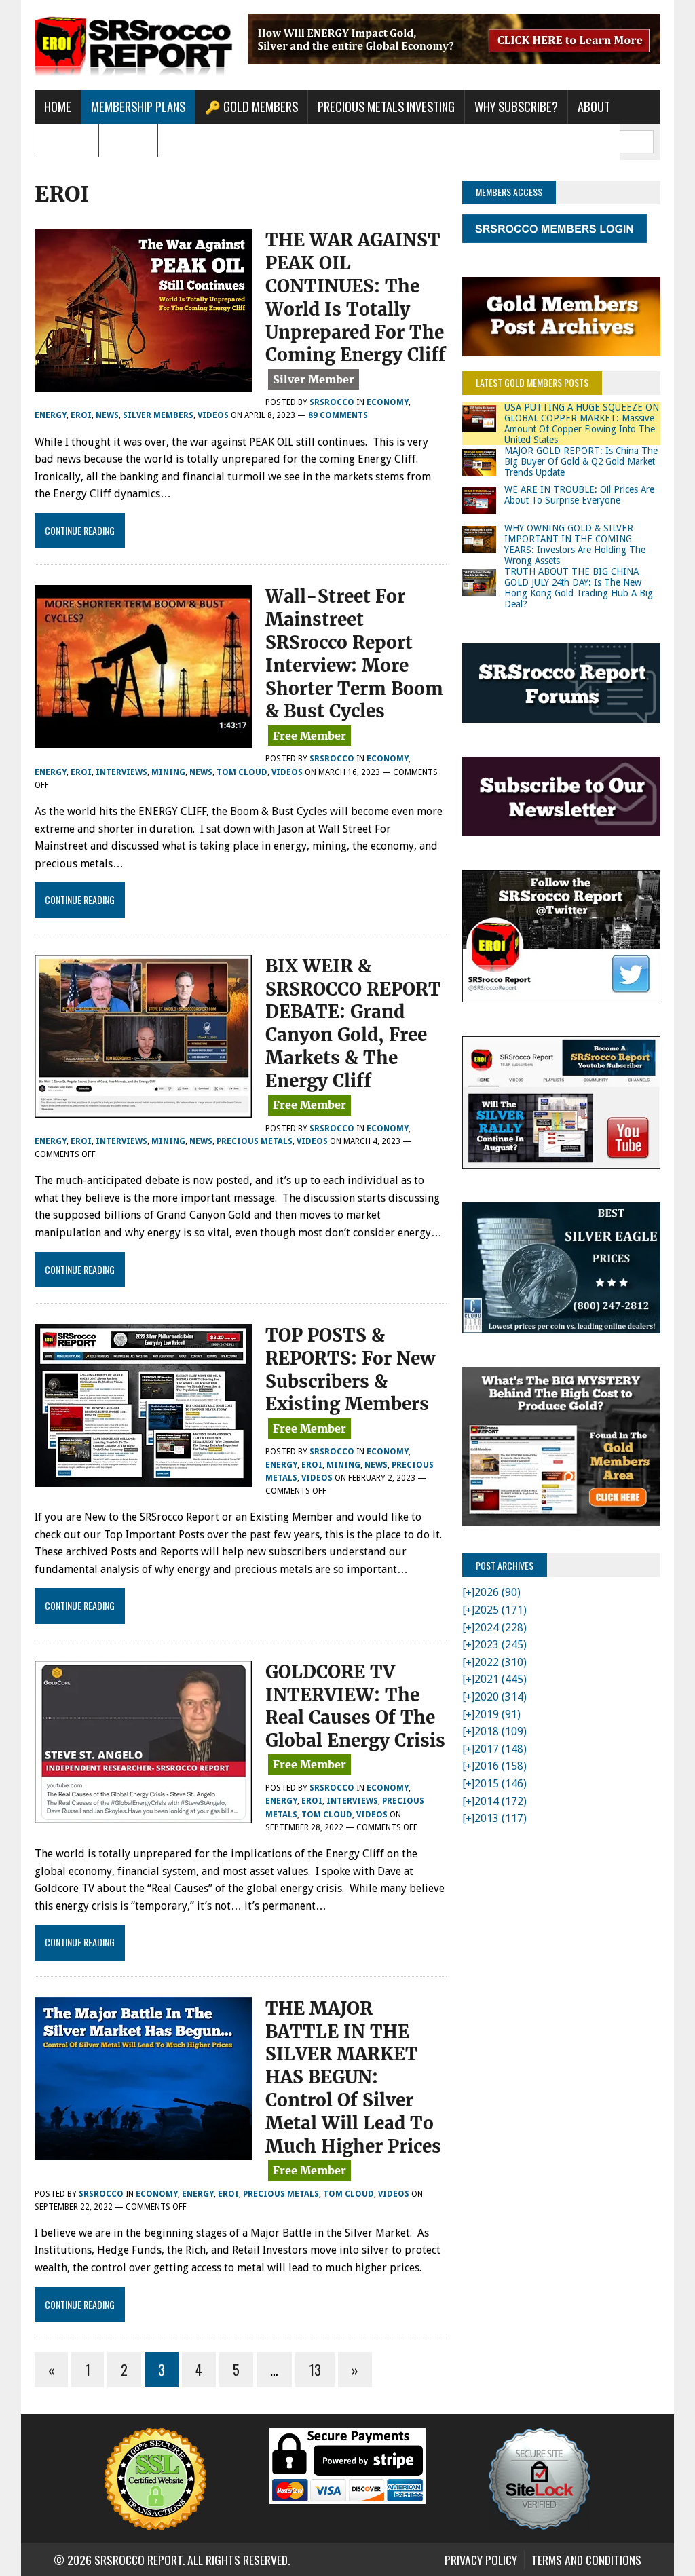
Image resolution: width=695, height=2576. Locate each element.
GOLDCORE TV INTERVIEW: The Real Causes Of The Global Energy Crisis (355, 1706)
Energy (51, 415)
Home (58, 106)
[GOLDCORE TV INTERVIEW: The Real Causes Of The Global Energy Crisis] (143, 1814)
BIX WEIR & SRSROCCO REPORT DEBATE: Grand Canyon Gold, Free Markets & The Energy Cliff (353, 1023)
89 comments (338, 415)
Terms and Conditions (586, 2560)
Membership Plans (138, 106)
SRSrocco (332, 402)
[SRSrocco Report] (134, 45)
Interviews (121, 772)
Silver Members (158, 415)
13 (315, 2370)
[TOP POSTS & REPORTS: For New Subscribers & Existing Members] (143, 1478)
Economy (388, 402)
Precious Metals (255, 1141)
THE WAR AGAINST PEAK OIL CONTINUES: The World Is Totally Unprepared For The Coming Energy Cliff (356, 297)
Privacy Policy (481, 2560)
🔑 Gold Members (251, 106)
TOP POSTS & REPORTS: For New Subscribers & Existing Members (350, 1369)
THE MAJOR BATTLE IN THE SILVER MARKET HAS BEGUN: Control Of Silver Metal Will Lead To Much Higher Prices (353, 2077)
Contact (67, 140)
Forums (128, 140)
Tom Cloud (242, 772)
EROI (81, 415)
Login (182, 140)
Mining (168, 772)
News (107, 415)
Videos (213, 415)
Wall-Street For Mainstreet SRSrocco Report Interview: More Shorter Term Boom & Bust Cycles (354, 654)
